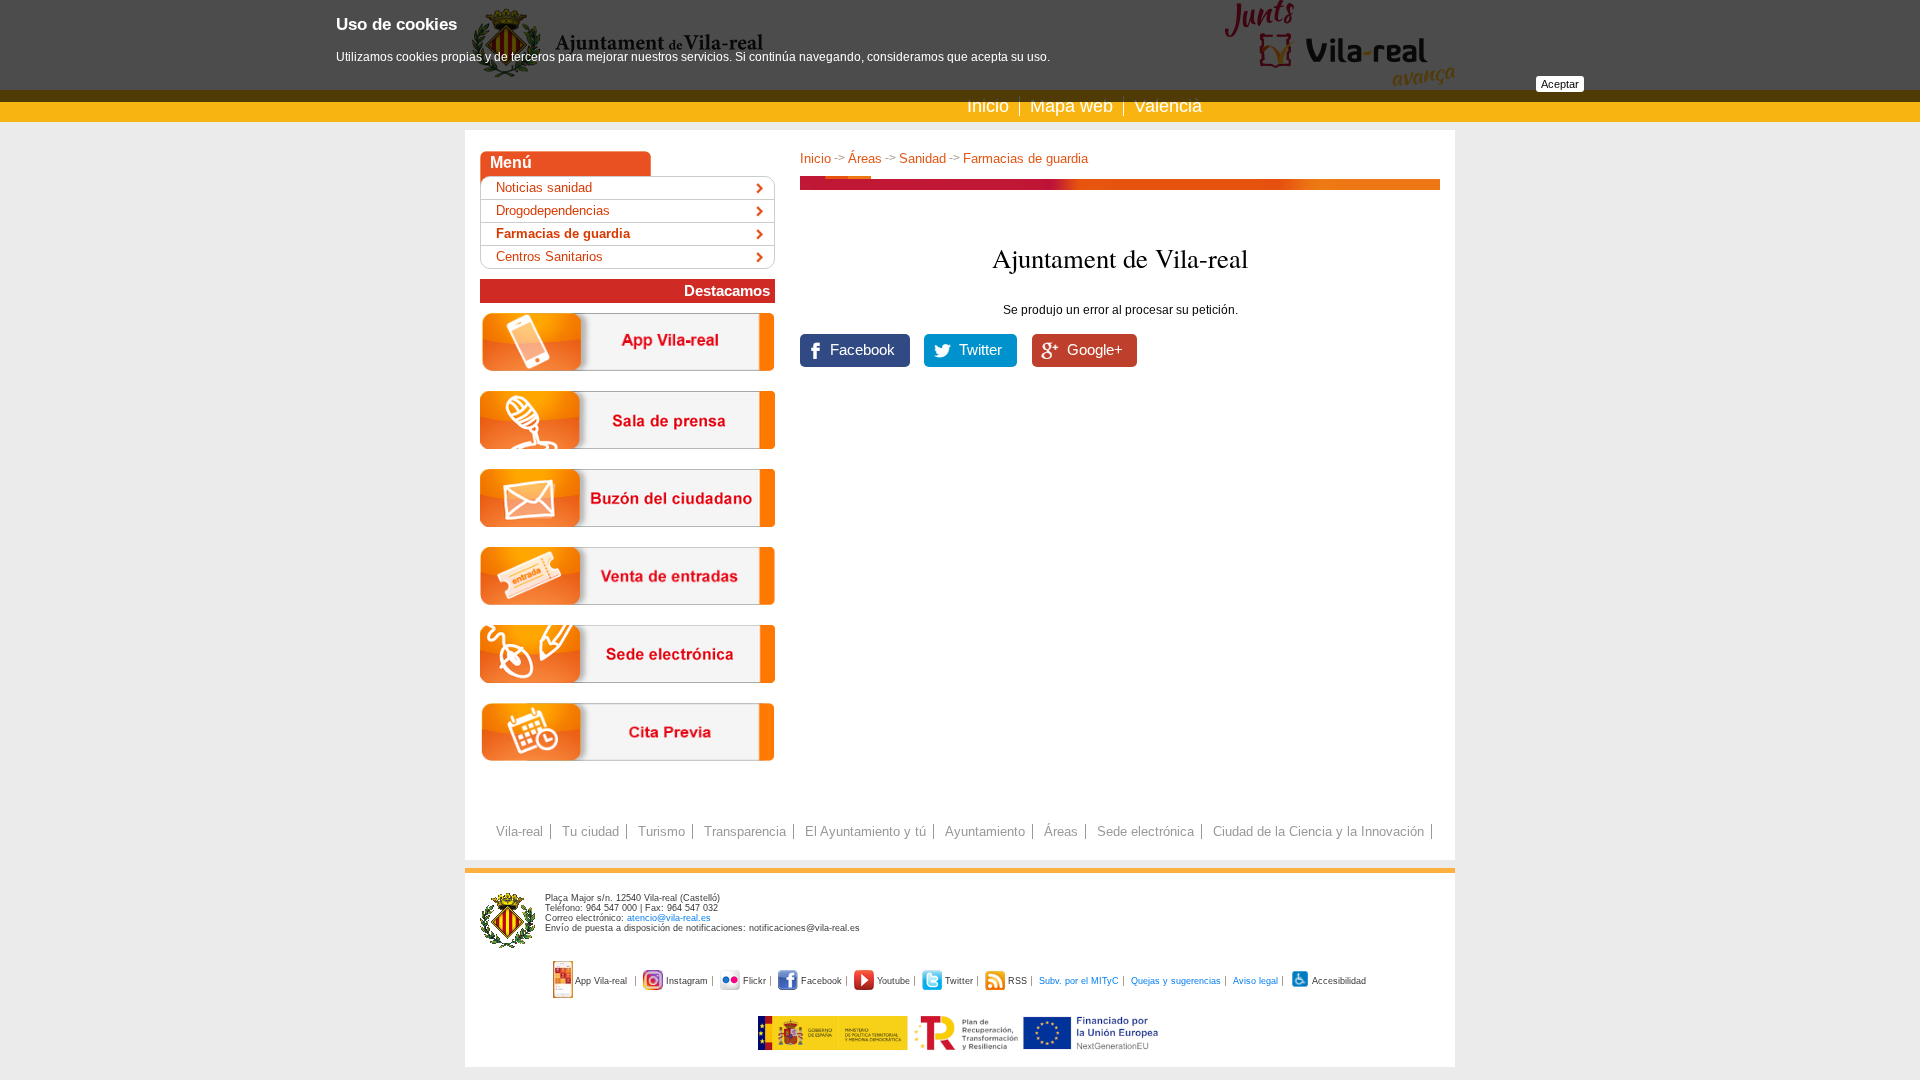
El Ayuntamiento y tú (865, 831)
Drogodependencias (553, 210)
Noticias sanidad (544, 187)
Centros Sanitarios (549, 256)
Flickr (754, 981)
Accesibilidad (1338, 981)
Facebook (862, 350)
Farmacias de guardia (1025, 158)
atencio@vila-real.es (669, 918)
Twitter (980, 350)
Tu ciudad (590, 831)
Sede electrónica (1145, 831)
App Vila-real (601, 981)
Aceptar (1560, 84)
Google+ (1095, 350)
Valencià (1168, 106)
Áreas (865, 158)
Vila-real (519, 831)
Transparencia (745, 831)
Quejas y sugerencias (1176, 981)
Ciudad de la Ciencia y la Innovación (1318, 831)
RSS (1017, 981)
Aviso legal (1255, 981)
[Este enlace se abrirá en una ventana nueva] (627, 698)
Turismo (661, 831)
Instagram (687, 981)
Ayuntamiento (985, 831)
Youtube (893, 981)
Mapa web (1071, 106)
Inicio (988, 106)
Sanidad (922, 158)
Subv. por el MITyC (1079, 981)
